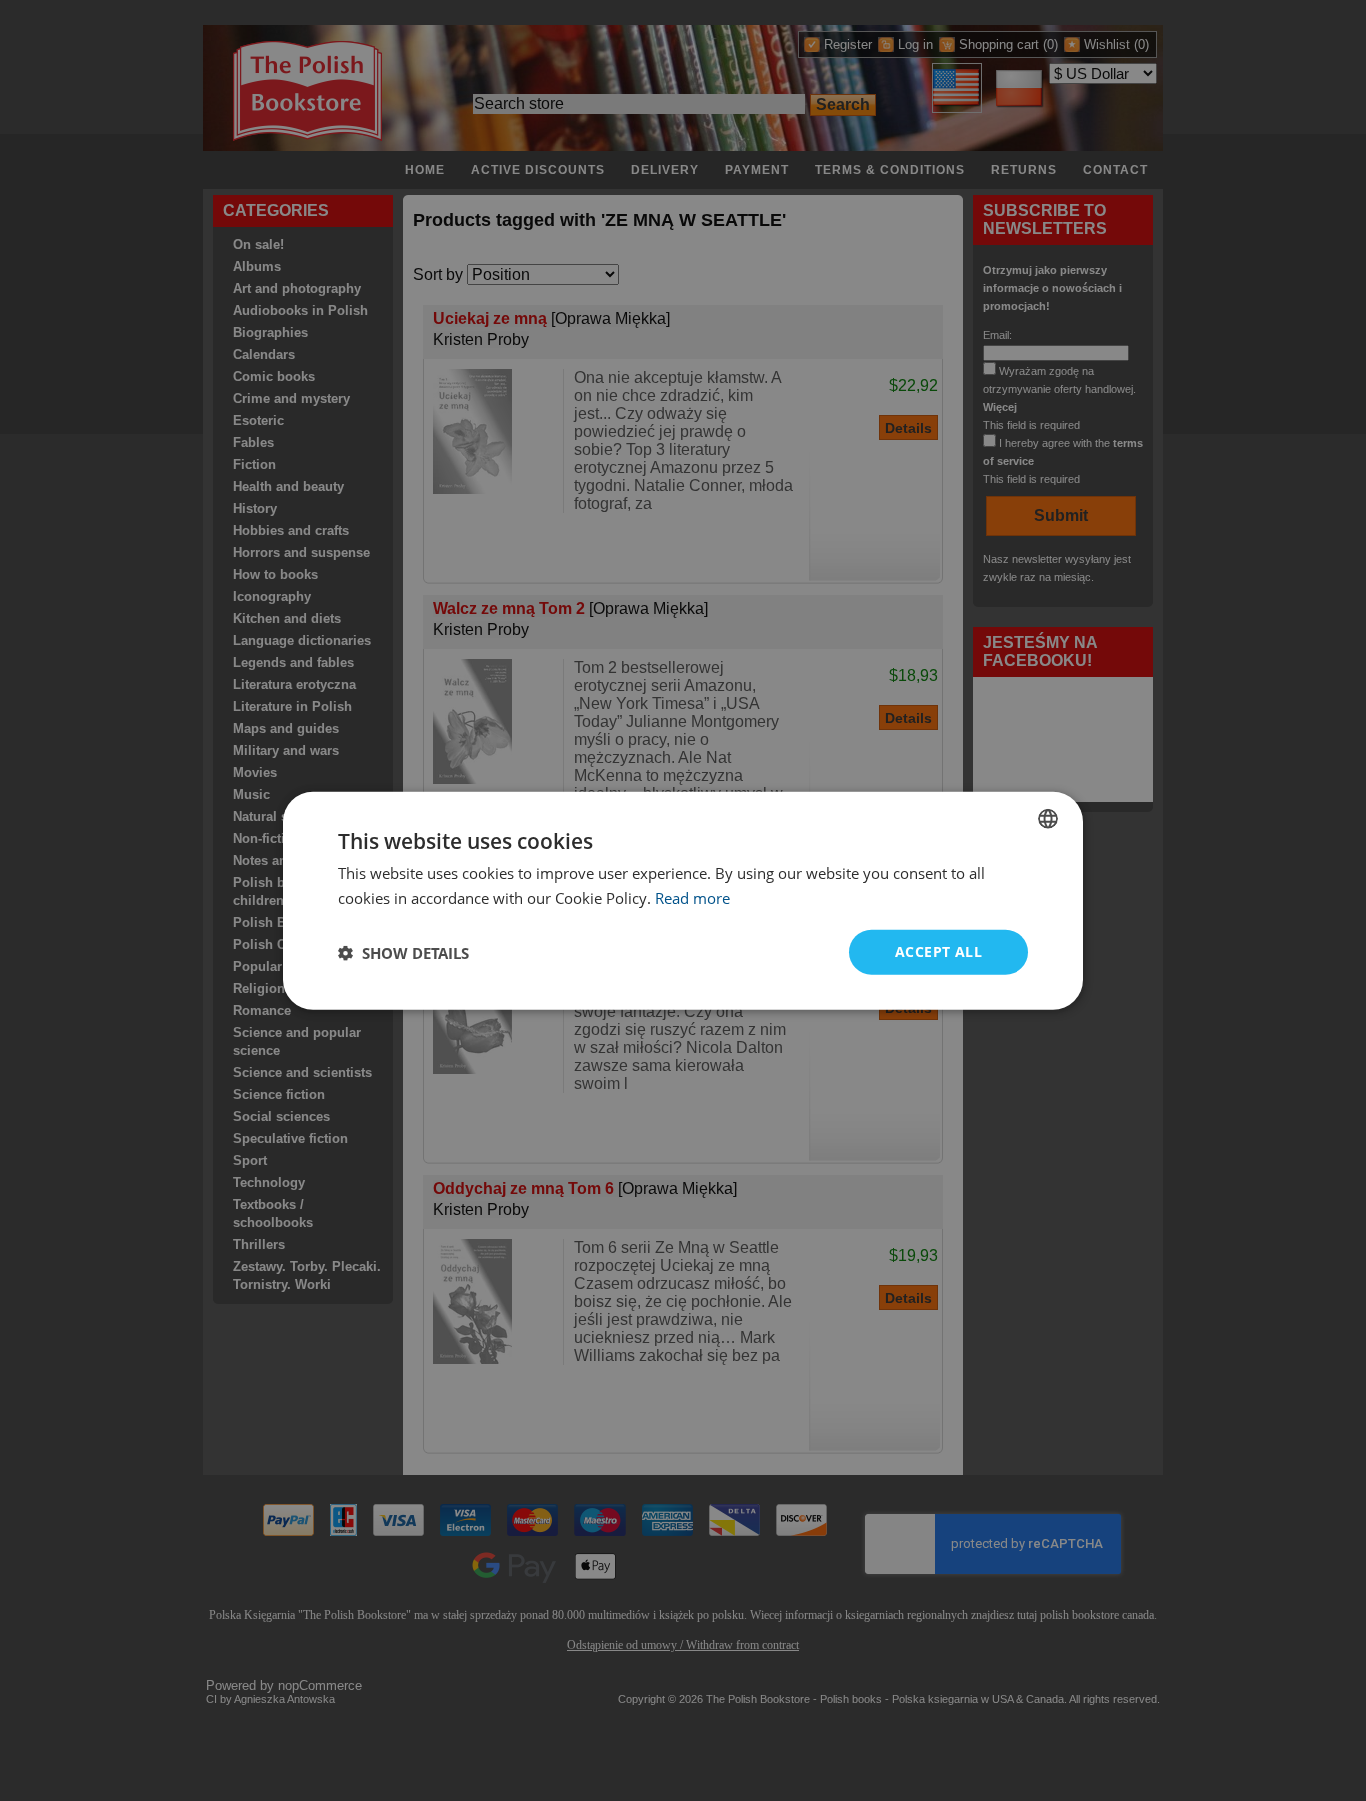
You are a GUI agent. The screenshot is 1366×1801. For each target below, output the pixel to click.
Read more (692, 897)
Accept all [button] (938, 951)
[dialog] (683, 900)
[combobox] (1048, 818)
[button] (403, 952)
